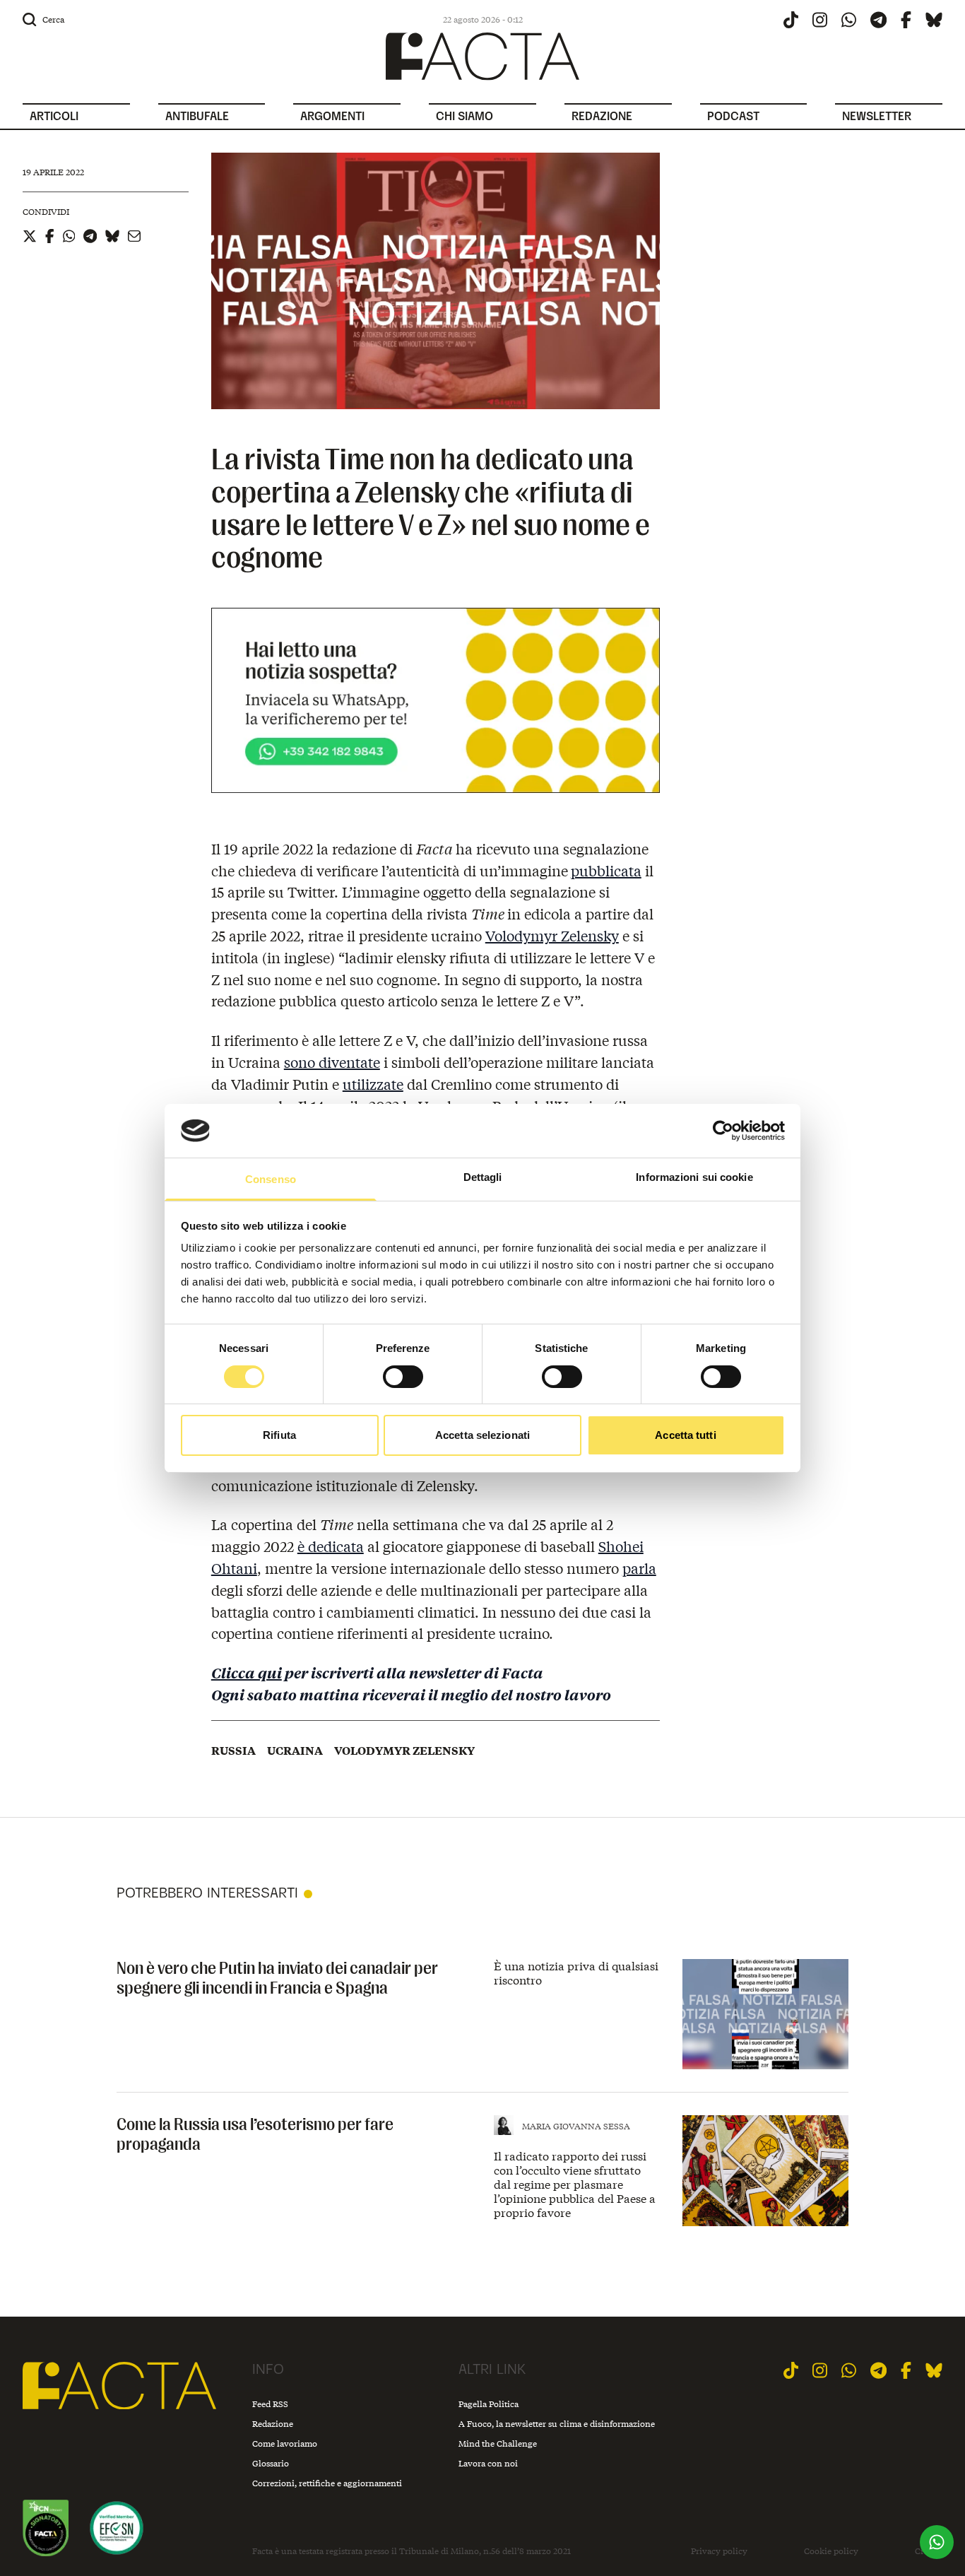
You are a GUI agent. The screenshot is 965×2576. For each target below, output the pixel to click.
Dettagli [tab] (483, 1177)
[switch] (403, 1377)
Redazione (273, 2424)
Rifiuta (279, 1435)
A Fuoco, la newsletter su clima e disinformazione (557, 2424)
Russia (233, 1751)
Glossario (271, 2463)
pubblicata (606, 870)
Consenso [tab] (271, 1179)
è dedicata (331, 1546)
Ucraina (295, 1751)
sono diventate (332, 1062)
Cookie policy (831, 2551)
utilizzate (373, 1084)
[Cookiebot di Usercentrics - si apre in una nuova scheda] (723, 1131)
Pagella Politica (489, 2404)
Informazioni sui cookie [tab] (694, 1177)
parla (639, 1568)
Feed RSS (270, 2404)
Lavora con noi (488, 2463)
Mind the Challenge (498, 2443)
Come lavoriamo (285, 2443)
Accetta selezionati (482, 1435)
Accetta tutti (685, 1435)
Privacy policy (719, 2551)
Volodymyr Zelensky (552, 935)
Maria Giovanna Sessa (576, 2126)
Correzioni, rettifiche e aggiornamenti (327, 2483)
